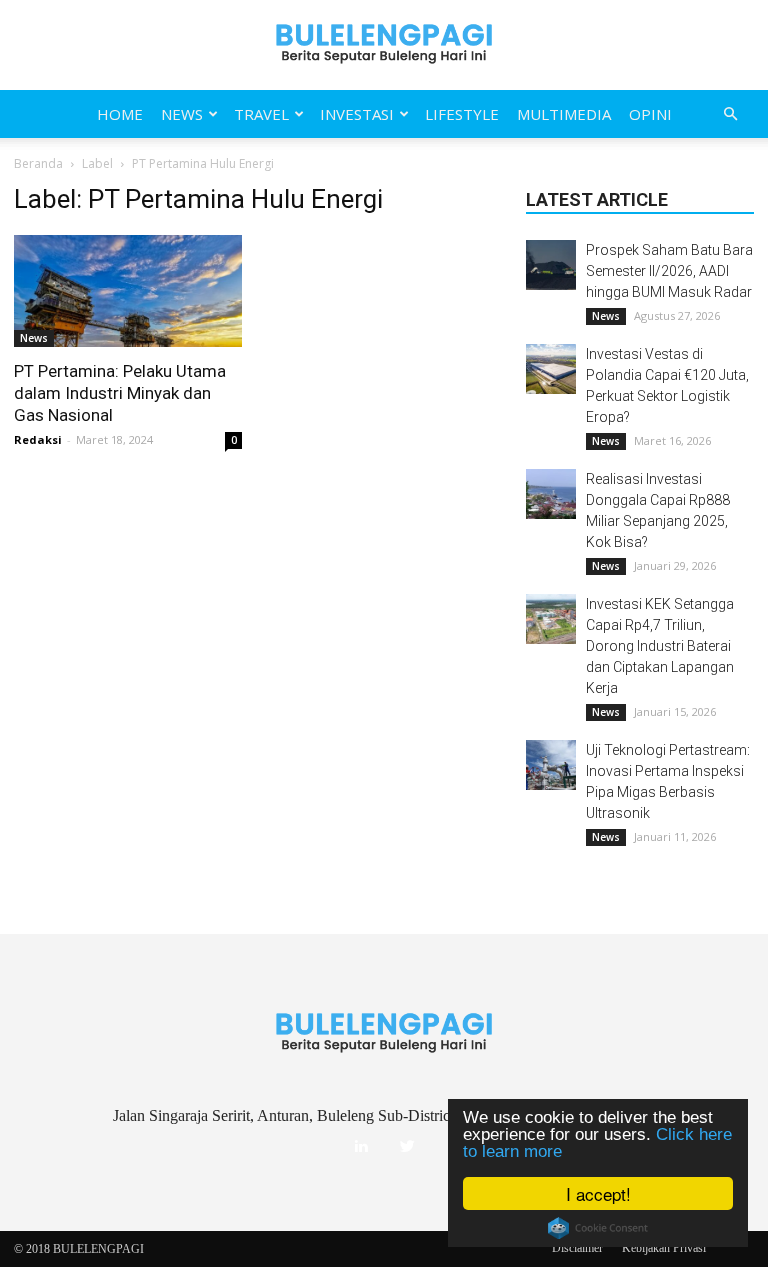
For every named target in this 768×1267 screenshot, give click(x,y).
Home (120, 114)
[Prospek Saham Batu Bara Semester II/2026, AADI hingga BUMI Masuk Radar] (551, 265)
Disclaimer (577, 1248)
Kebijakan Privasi (664, 1248)
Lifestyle (462, 114)
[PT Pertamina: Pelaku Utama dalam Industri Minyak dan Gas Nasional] (128, 291)
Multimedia (564, 114)
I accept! (598, 1193)
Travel (261, 114)
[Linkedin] (361, 1147)
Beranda (38, 163)
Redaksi (38, 439)
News (182, 114)
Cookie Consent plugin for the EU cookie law (598, 1228)
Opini (650, 114)
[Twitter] (407, 1147)
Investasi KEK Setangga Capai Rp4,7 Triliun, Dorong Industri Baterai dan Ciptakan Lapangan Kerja (660, 646)
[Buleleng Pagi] (384, 45)
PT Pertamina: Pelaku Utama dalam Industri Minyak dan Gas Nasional (120, 393)
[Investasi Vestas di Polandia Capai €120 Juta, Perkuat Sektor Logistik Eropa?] (551, 369)
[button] (730, 114)
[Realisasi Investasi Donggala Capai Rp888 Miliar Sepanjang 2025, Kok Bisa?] (551, 494)
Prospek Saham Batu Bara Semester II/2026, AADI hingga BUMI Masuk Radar (669, 271)
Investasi (357, 114)
